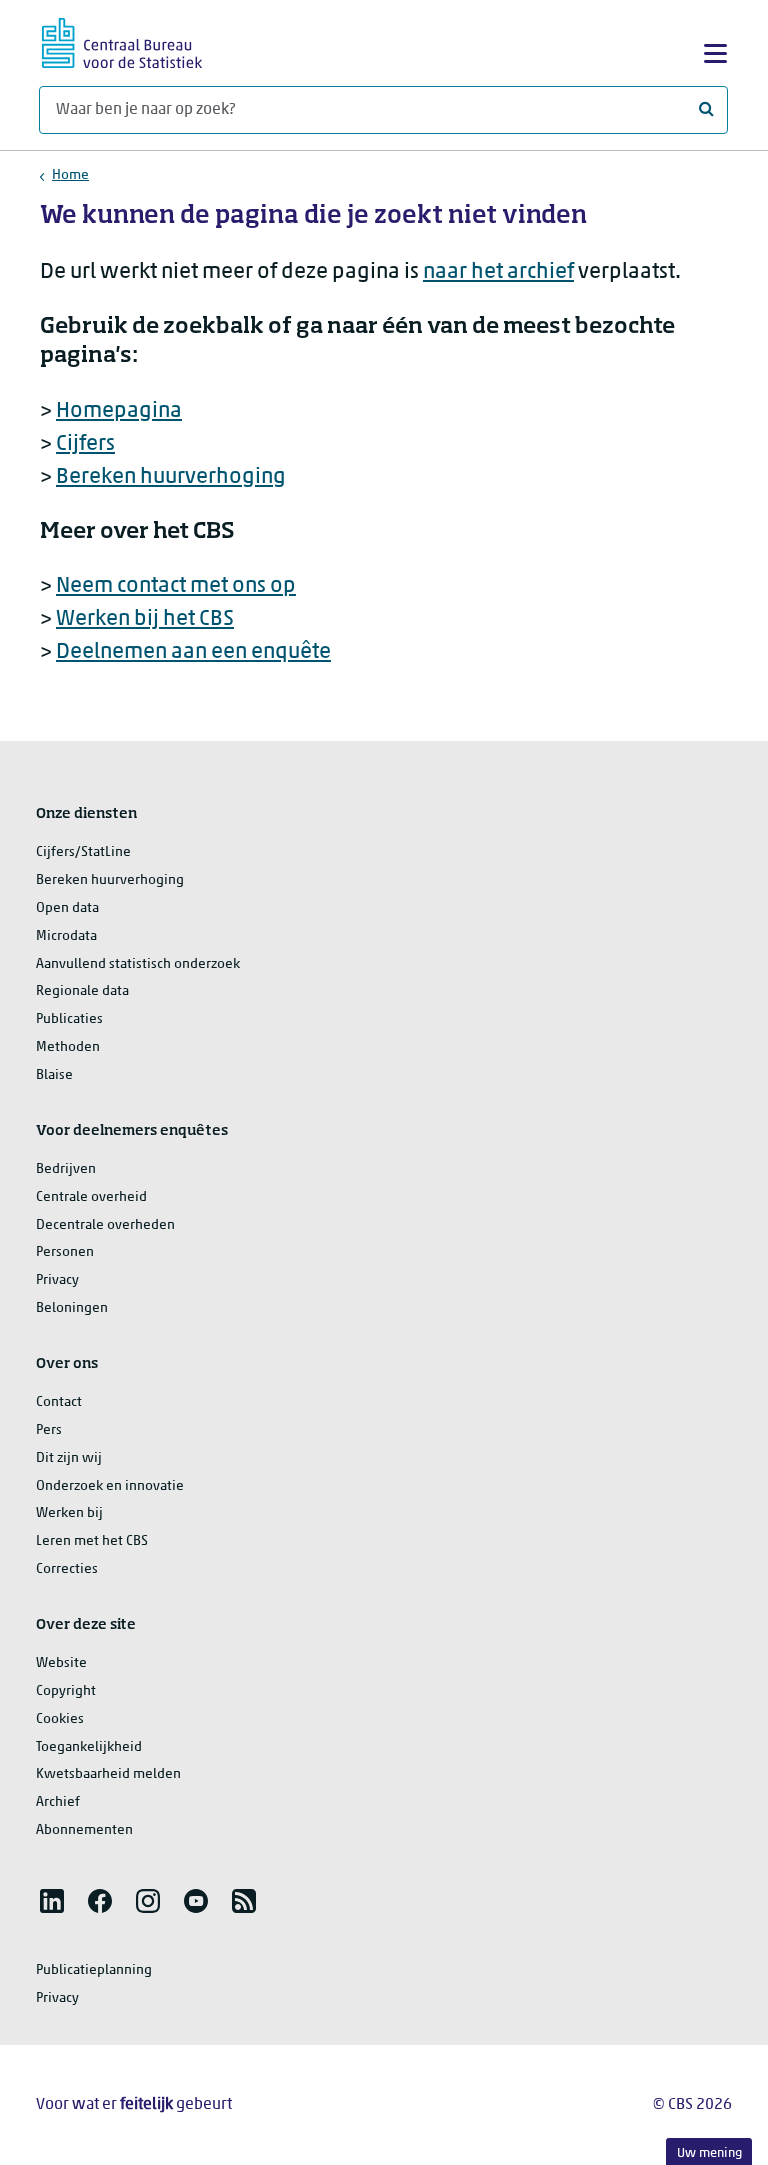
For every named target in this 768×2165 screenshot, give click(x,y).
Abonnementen (84, 1830)
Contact (59, 1402)
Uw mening (709, 2153)
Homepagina (119, 411)
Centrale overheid (91, 1197)
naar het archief (498, 272)
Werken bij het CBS (145, 619)
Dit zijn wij (69, 1458)
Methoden (68, 1047)
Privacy (57, 1280)
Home (70, 175)
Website (61, 1663)
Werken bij (69, 1513)
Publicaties (69, 1019)
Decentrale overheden (105, 1225)
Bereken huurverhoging (171, 477)
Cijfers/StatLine (83, 852)
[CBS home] (122, 40)
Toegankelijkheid (89, 1747)
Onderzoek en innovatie (110, 1486)
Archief (58, 1802)
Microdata (66, 936)
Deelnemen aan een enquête (193, 652)
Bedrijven (66, 1169)
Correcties (67, 1569)
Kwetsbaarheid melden (108, 1774)
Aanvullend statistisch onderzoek (138, 964)
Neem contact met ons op (176, 586)
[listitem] (52, 1901)
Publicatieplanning (94, 1970)
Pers (49, 1430)
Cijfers (85, 444)
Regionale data (82, 991)
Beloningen (72, 1308)
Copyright (66, 1691)
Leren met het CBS (92, 1541)
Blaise (54, 1075)
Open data (67, 908)
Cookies (60, 1719)
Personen (65, 1252)
